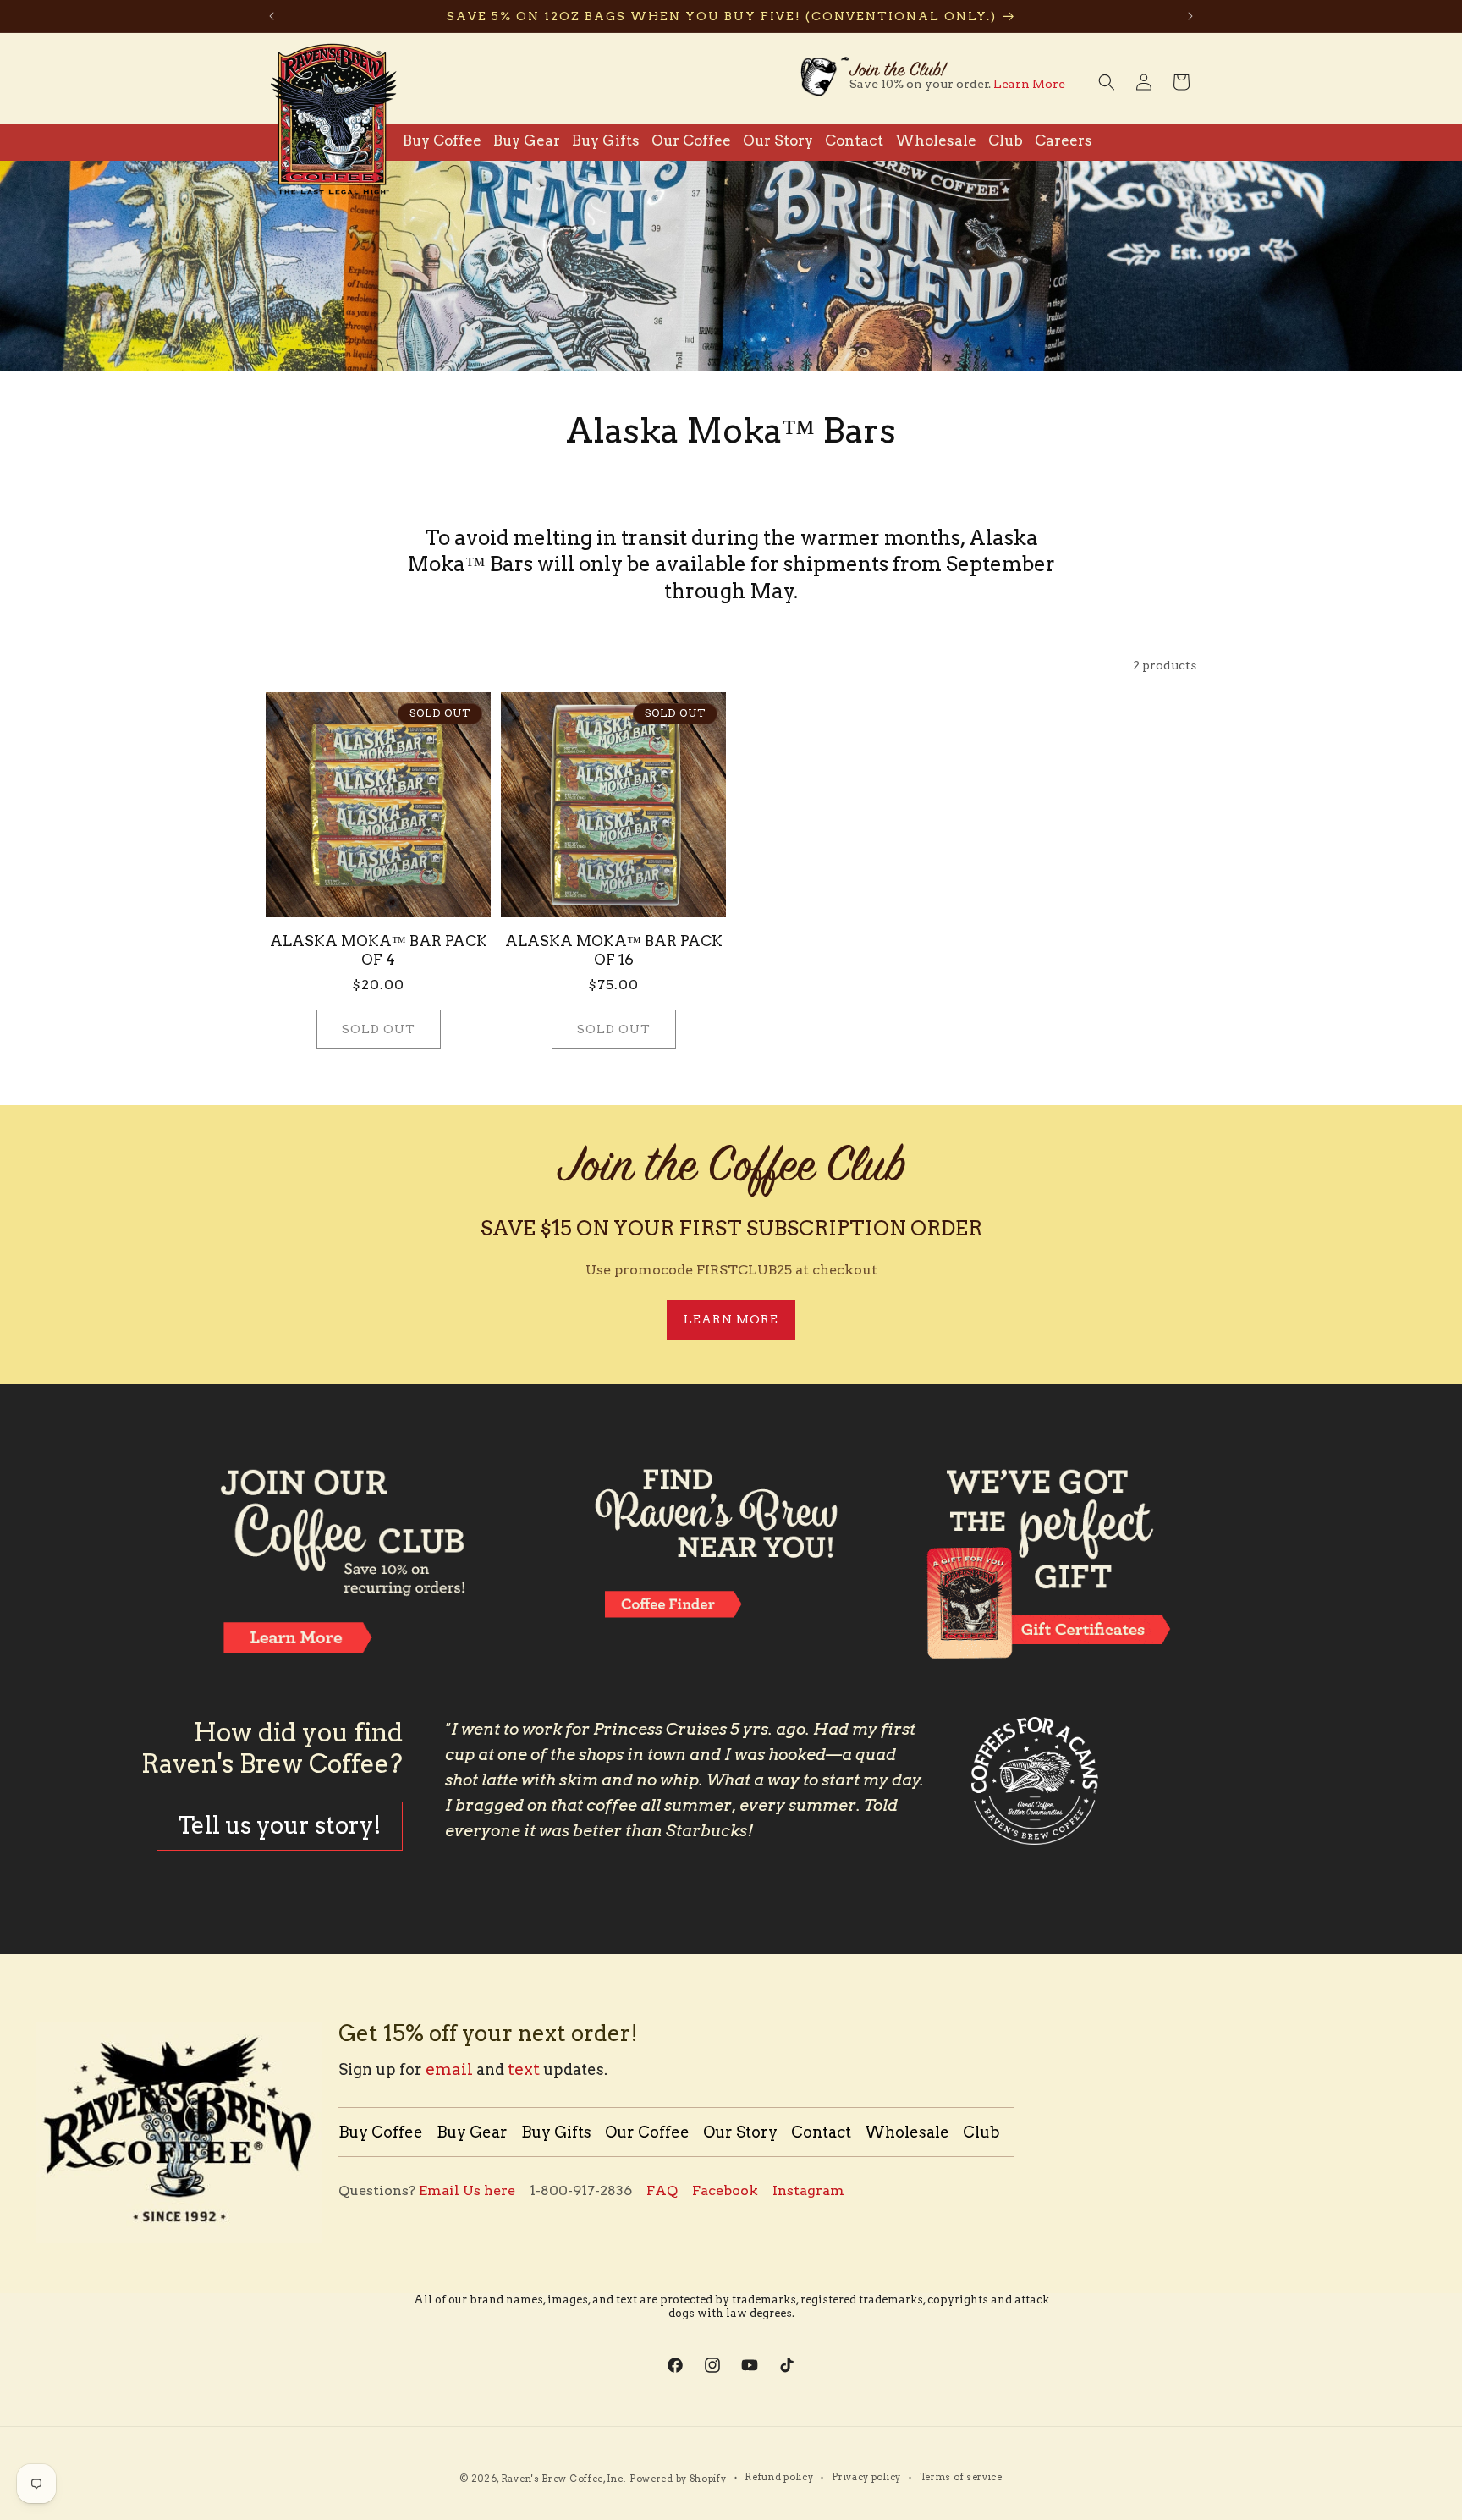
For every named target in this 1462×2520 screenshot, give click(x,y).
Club (981, 2132)
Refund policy (779, 2477)
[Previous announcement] (272, 16)
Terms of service (961, 2477)
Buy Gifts (556, 2132)
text (524, 2069)
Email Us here (467, 2190)
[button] (1107, 82)
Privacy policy (866, 2477)
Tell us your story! (280, 1825)
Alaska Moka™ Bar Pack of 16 (614, 950)
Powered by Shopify (678, 2479)
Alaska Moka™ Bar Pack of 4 (379, 950)
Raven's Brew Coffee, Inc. (563, 2479)
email (449, 2069)
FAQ (662, 2190)
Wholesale (907, 2132)
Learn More (1029, 84)
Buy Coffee (381, 2132)
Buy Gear (472, 2132)
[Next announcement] (1190, 16)
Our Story (740, 2132)
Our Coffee (647, 2132)
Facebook (725, 2190)
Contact (821, 2132)
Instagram (808, 2190)
